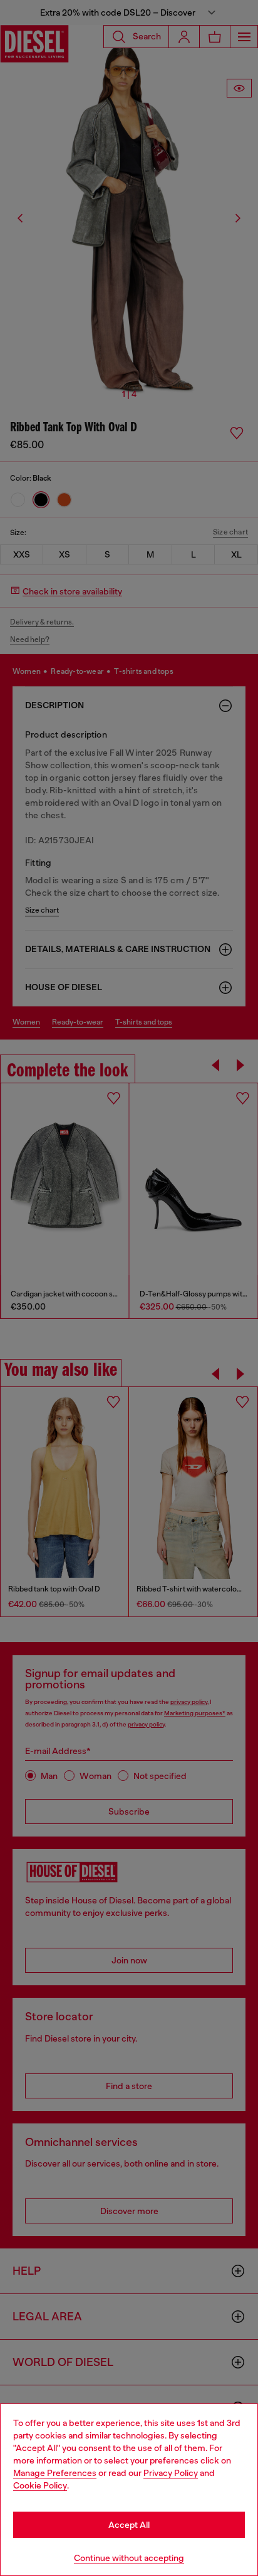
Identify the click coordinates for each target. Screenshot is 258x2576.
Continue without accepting (129, 2558)
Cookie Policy (40, 2485)
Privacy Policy (171, 2473)
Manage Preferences (55, 2473)
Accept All (129, 2525)
